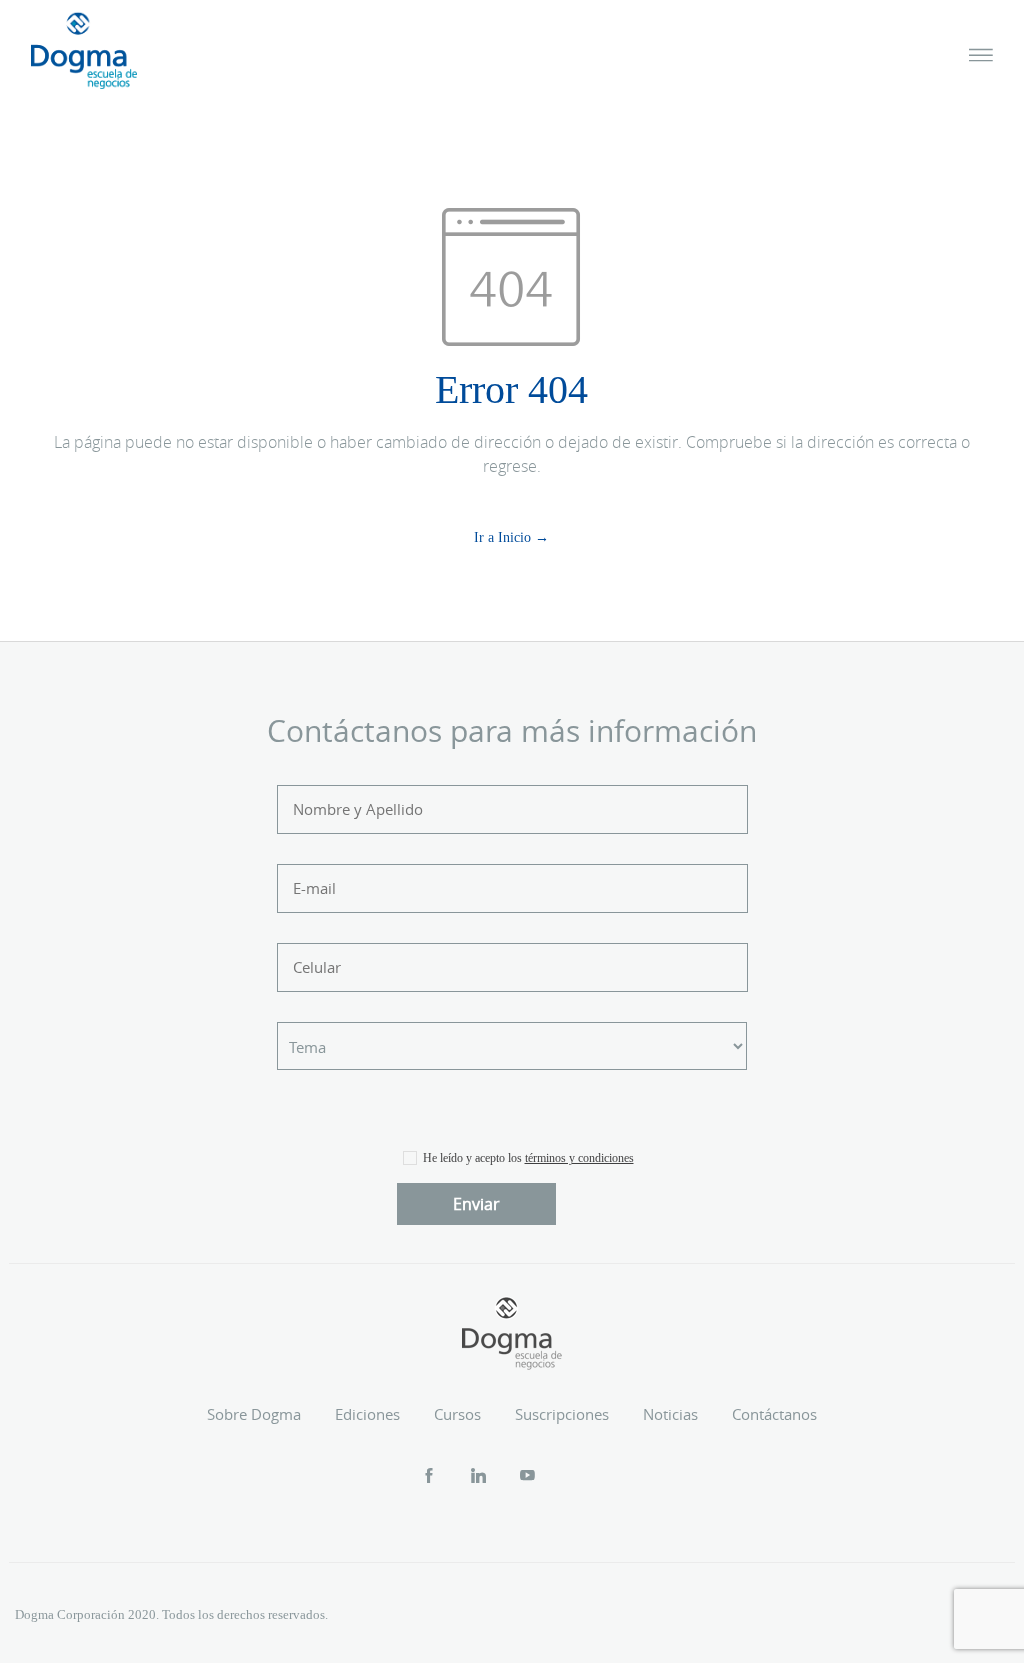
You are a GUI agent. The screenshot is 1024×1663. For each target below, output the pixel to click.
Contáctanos (774, 1414)
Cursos (457, 1414)
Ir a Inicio (502, 537)
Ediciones (367, 1414)
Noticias (670, 1414)
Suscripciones (562, 1414)
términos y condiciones (579, 1158)
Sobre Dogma (254, 1414)
